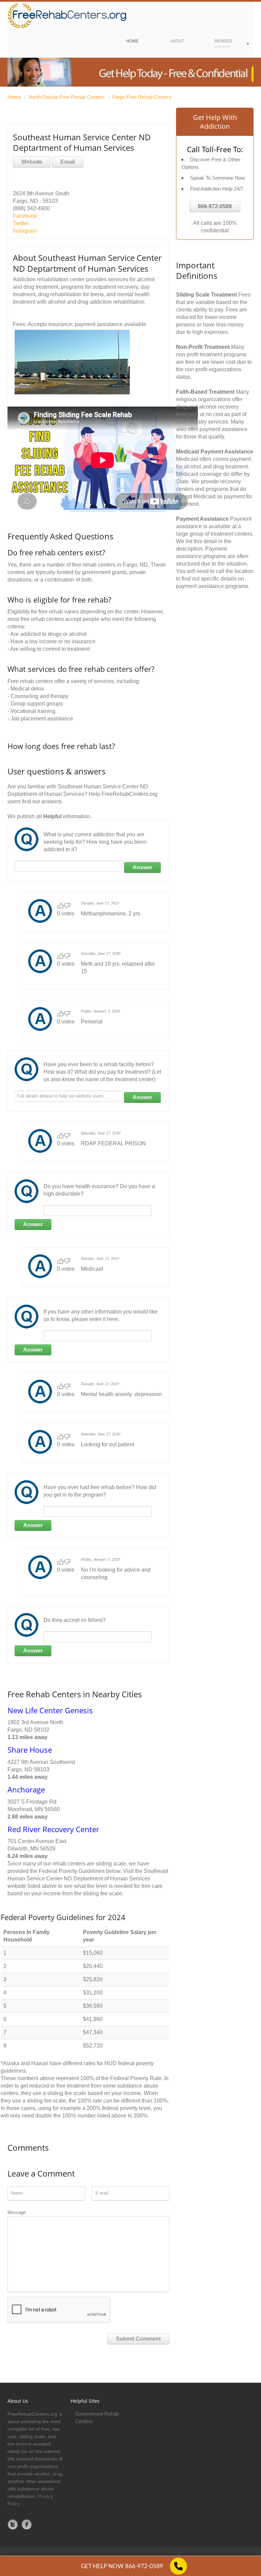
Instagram (25, 231)
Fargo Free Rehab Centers (142, 97)
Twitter (21, 223)
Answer (142, 867)
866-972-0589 (215, 206)
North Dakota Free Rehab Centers (67, 97)
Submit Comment (138, 2339)
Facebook (25, 216)
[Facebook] (27, 2524)
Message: (17, 2212)
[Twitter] (13, 2524)
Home (14, 97)
